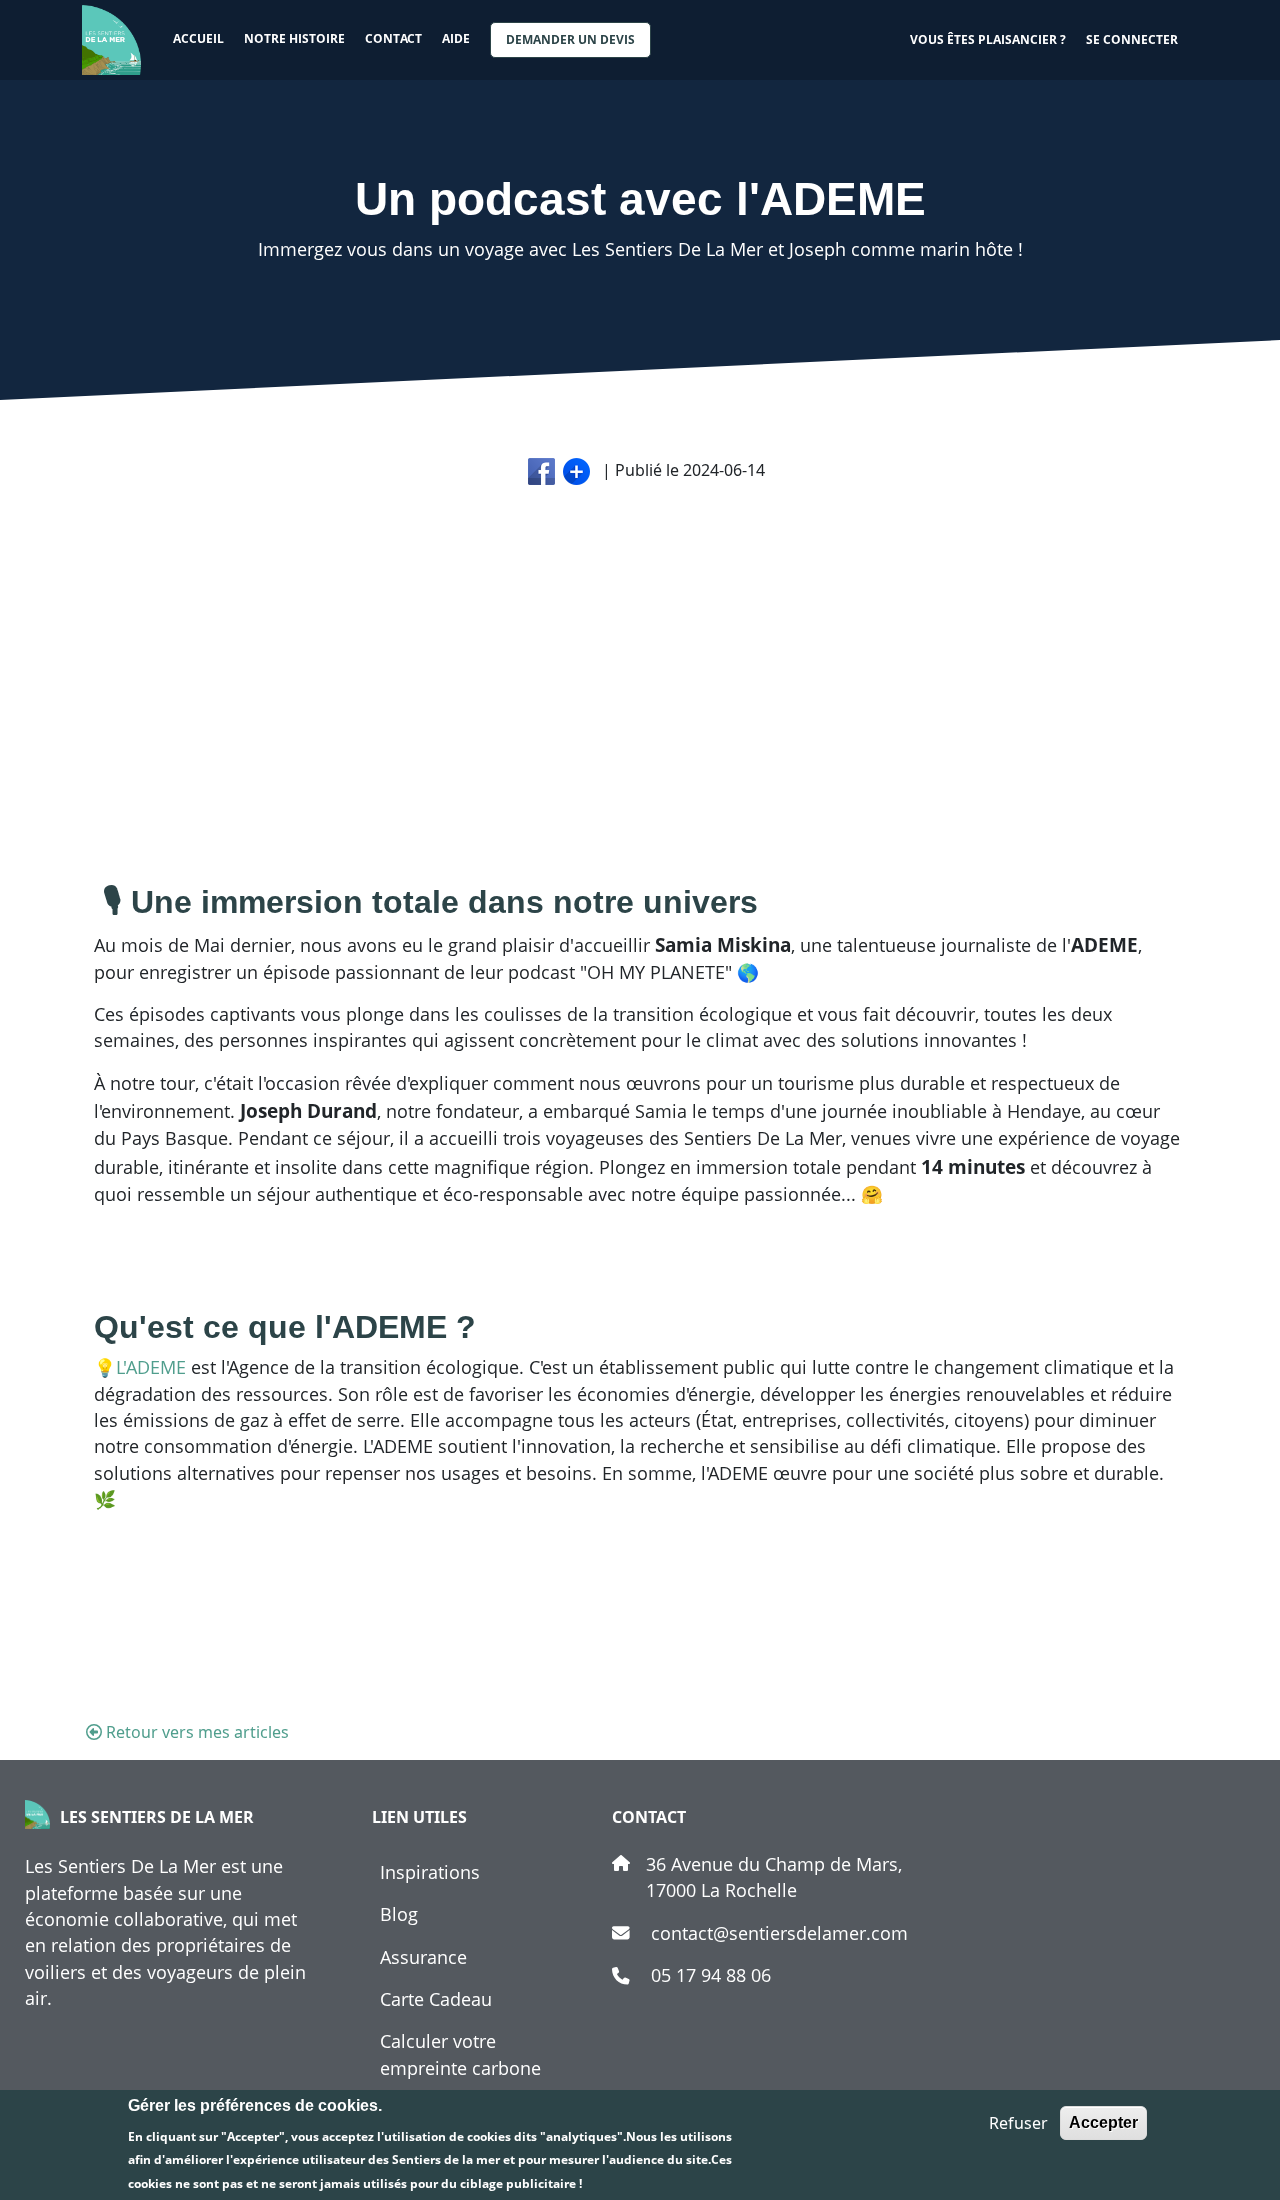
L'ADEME (153, 1367)
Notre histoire (294, 38)
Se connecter (1132, 39)
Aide (456, 38)
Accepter (1103, 2122)
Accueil (198, 38)
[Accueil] (119, 40)
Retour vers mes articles (197, 1732)
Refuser (1018, 2123)
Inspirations (430, 1872)
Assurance (423, 1957)
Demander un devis (570, 39)
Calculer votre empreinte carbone (460, 2054)
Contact (393, 38)
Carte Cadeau (436, 1999)
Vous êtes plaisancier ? (988, 39)
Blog (399, 1914)
